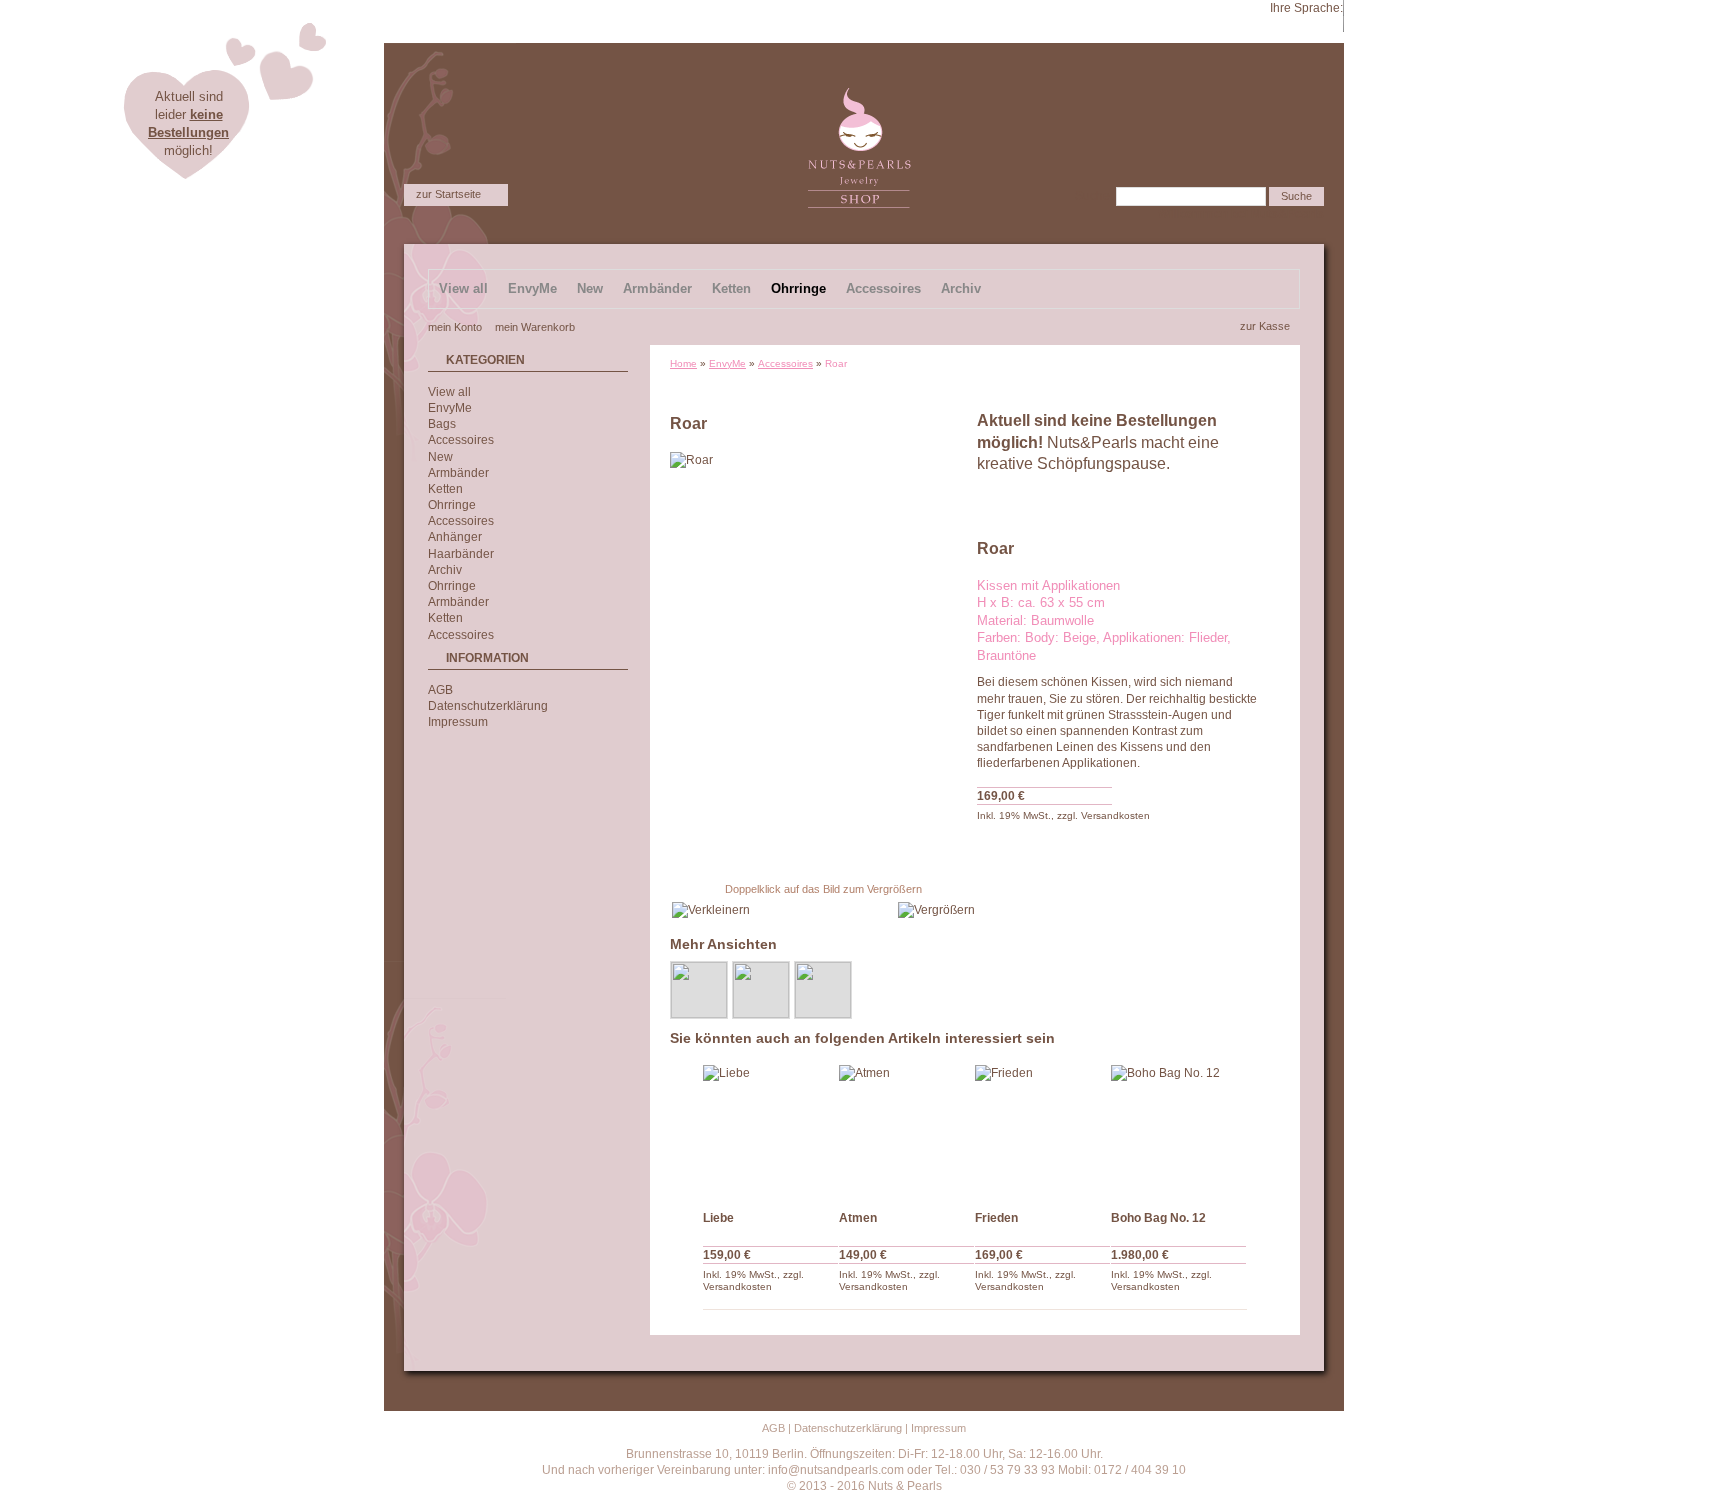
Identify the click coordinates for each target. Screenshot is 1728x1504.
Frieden (996, 1218)
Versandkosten (1115, 815)
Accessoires (785, 363)
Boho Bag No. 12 (1158, 1218)
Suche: (1094, 196)
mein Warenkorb (535, 327)
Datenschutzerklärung (488, 706)
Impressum (458, 722)
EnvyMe (727, 363)
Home (683, 363)
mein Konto (455, 327)
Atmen (858, 1218)
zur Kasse (1265, 326)
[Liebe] (771, 1133)
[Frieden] (1043, 1133)
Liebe (718, 1218)
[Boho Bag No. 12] (1179, 1133)
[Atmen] (907, 1133)
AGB (440, 690)
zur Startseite (448, 194)
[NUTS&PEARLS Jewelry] (859, 96)
